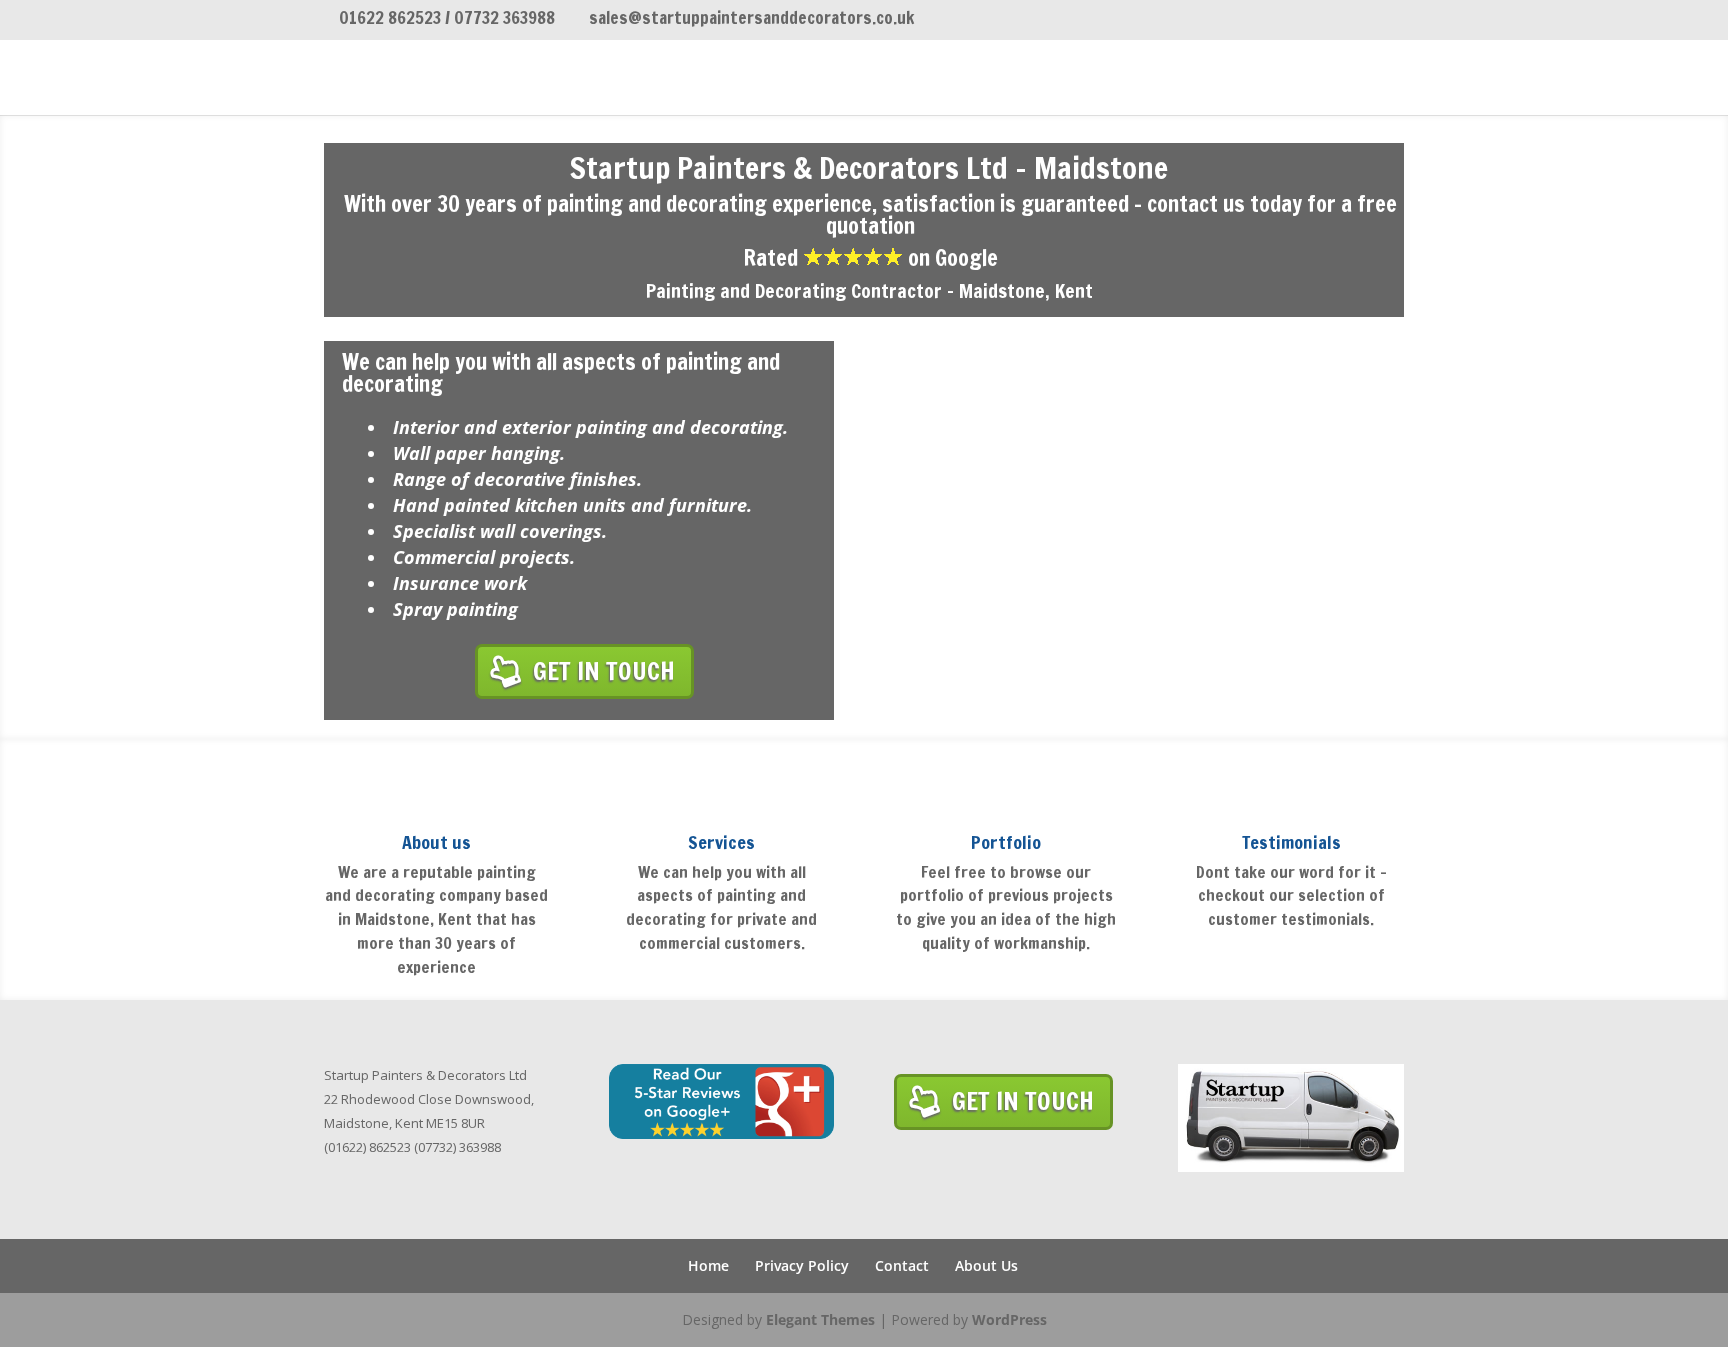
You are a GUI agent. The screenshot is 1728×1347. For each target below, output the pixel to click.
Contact (902, 1265)
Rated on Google (870, 257)
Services (721, 842)
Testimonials (1291, 842)
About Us (986, 1265)
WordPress (1009, 1319)
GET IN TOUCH (604, 670)
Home (708, 1265)
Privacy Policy (802, 1265)
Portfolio (1006, 842)
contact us (1196, 203)
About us (436, 842)
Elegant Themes (820, 1319)
